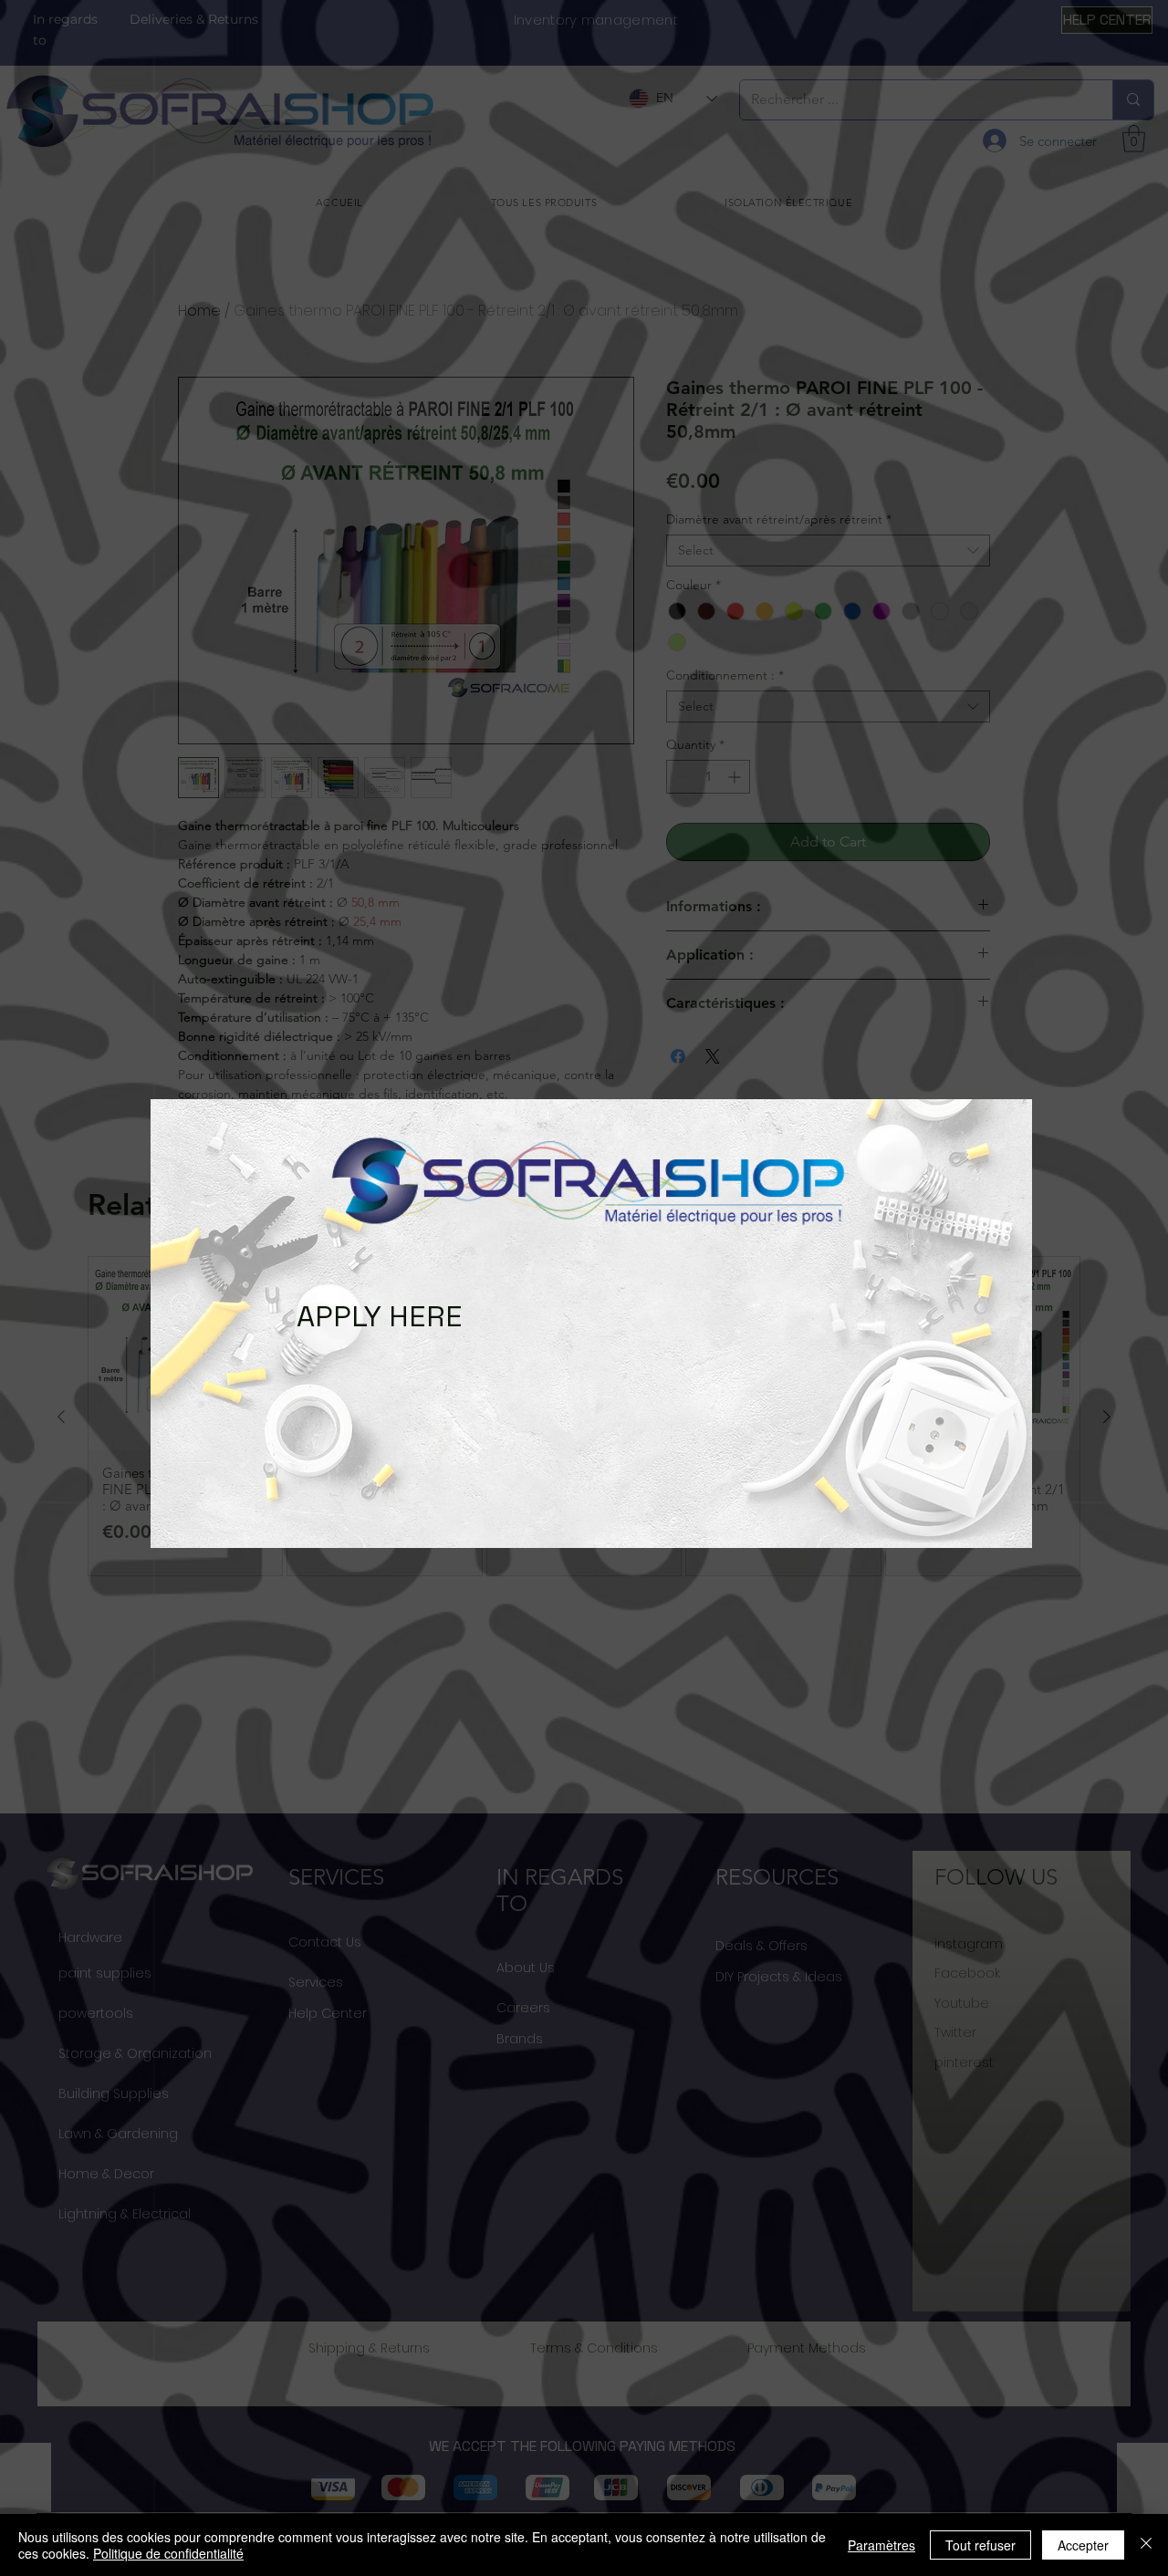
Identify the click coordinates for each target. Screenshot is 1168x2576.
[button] (182, 1305)
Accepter (1083, 2545)
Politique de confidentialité (168, 2553)
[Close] (1146, 2545)
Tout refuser (980, 2545)
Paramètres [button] (881, 2545)
